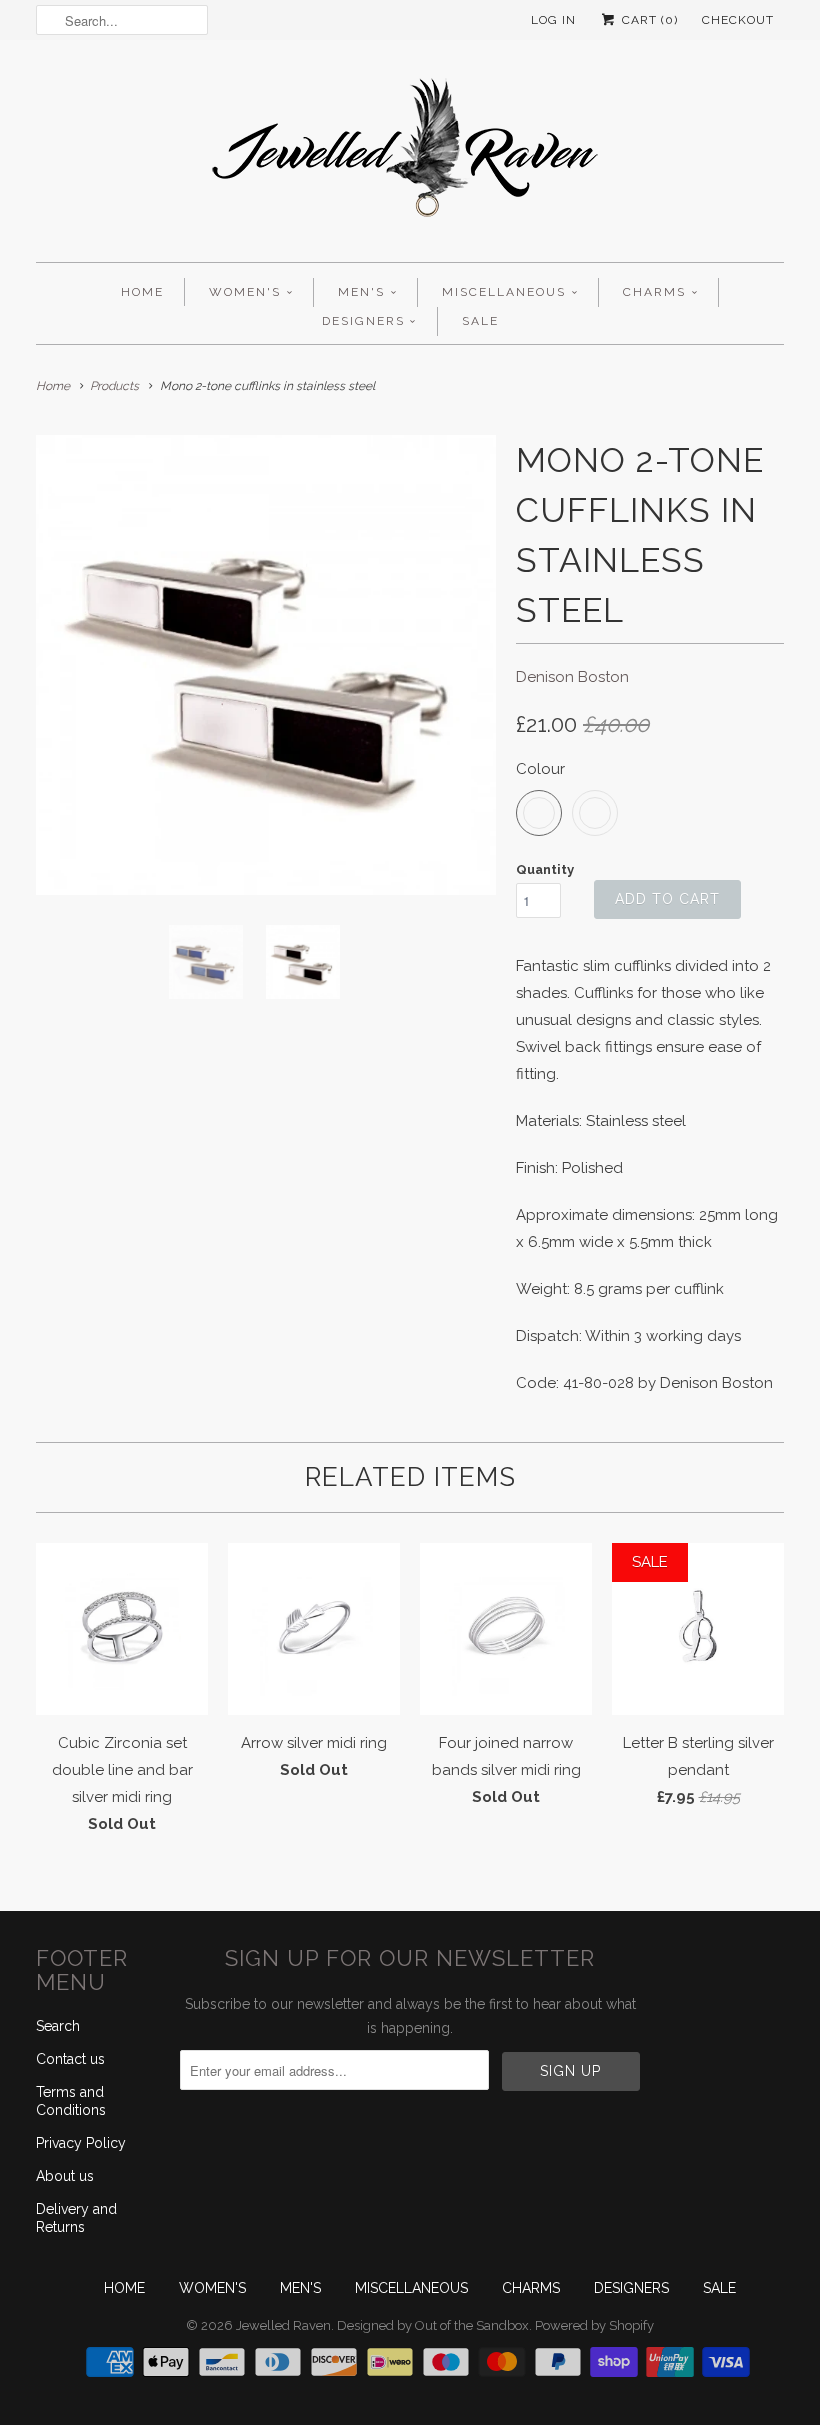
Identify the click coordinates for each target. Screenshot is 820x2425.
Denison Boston (572, 677)
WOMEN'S (245, 292)
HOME (142, 292)
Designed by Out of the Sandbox (433, 2325)
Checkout (738, 20)
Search (58, 2026)
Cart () (648, 20)
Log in (553, 20)
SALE (480, 321)
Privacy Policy (81, 2143)
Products (114, 386)
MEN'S (361, 292)
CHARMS (654, 292)
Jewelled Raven (283, 2325)
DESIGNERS (363, 321)
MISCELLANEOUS (504, 292)
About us (65, 2176)
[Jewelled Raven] (410, 156)
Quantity (545, 869)
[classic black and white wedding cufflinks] (266, 665)
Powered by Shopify (594, 2325)
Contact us (70, 2059)
